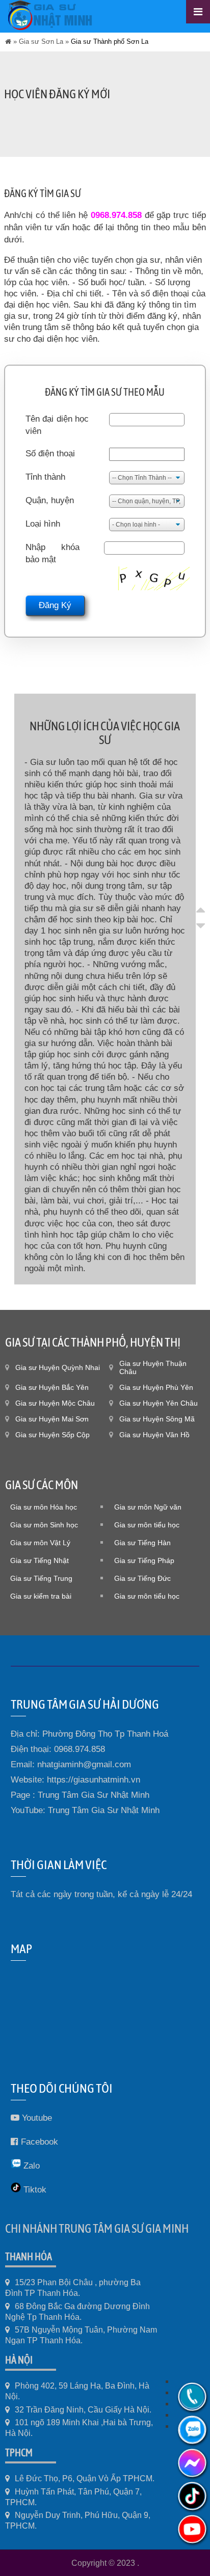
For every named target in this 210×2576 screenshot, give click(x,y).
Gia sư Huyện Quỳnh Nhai (58, 1367)
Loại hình (43, 524)
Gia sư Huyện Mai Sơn (52, 1419)
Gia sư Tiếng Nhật (40, 1560)
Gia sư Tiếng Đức (142, 1578)
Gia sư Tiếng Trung (41, 1578)
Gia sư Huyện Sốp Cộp (52, 1435)
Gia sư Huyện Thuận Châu (153, 1367)
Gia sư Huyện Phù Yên (156, 1387)
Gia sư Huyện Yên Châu (159, 1403)
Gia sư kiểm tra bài (41, 1596)
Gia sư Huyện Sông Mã (157, 1419)
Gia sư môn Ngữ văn (148, 1507)
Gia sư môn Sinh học (44, 1525)
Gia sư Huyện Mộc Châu (55, 1403)
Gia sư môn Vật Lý (40, 1543)
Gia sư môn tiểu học (147, 1525)
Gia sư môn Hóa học (44, 1507)
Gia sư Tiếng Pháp (144, 1560)
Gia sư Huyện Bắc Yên (52, 1387)
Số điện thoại (50, 454)
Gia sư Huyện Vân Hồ (154, 1435)
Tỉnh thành (45, 477)
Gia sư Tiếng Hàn (142, 1543)
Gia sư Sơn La (41, 42)
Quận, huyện (50, 500)
